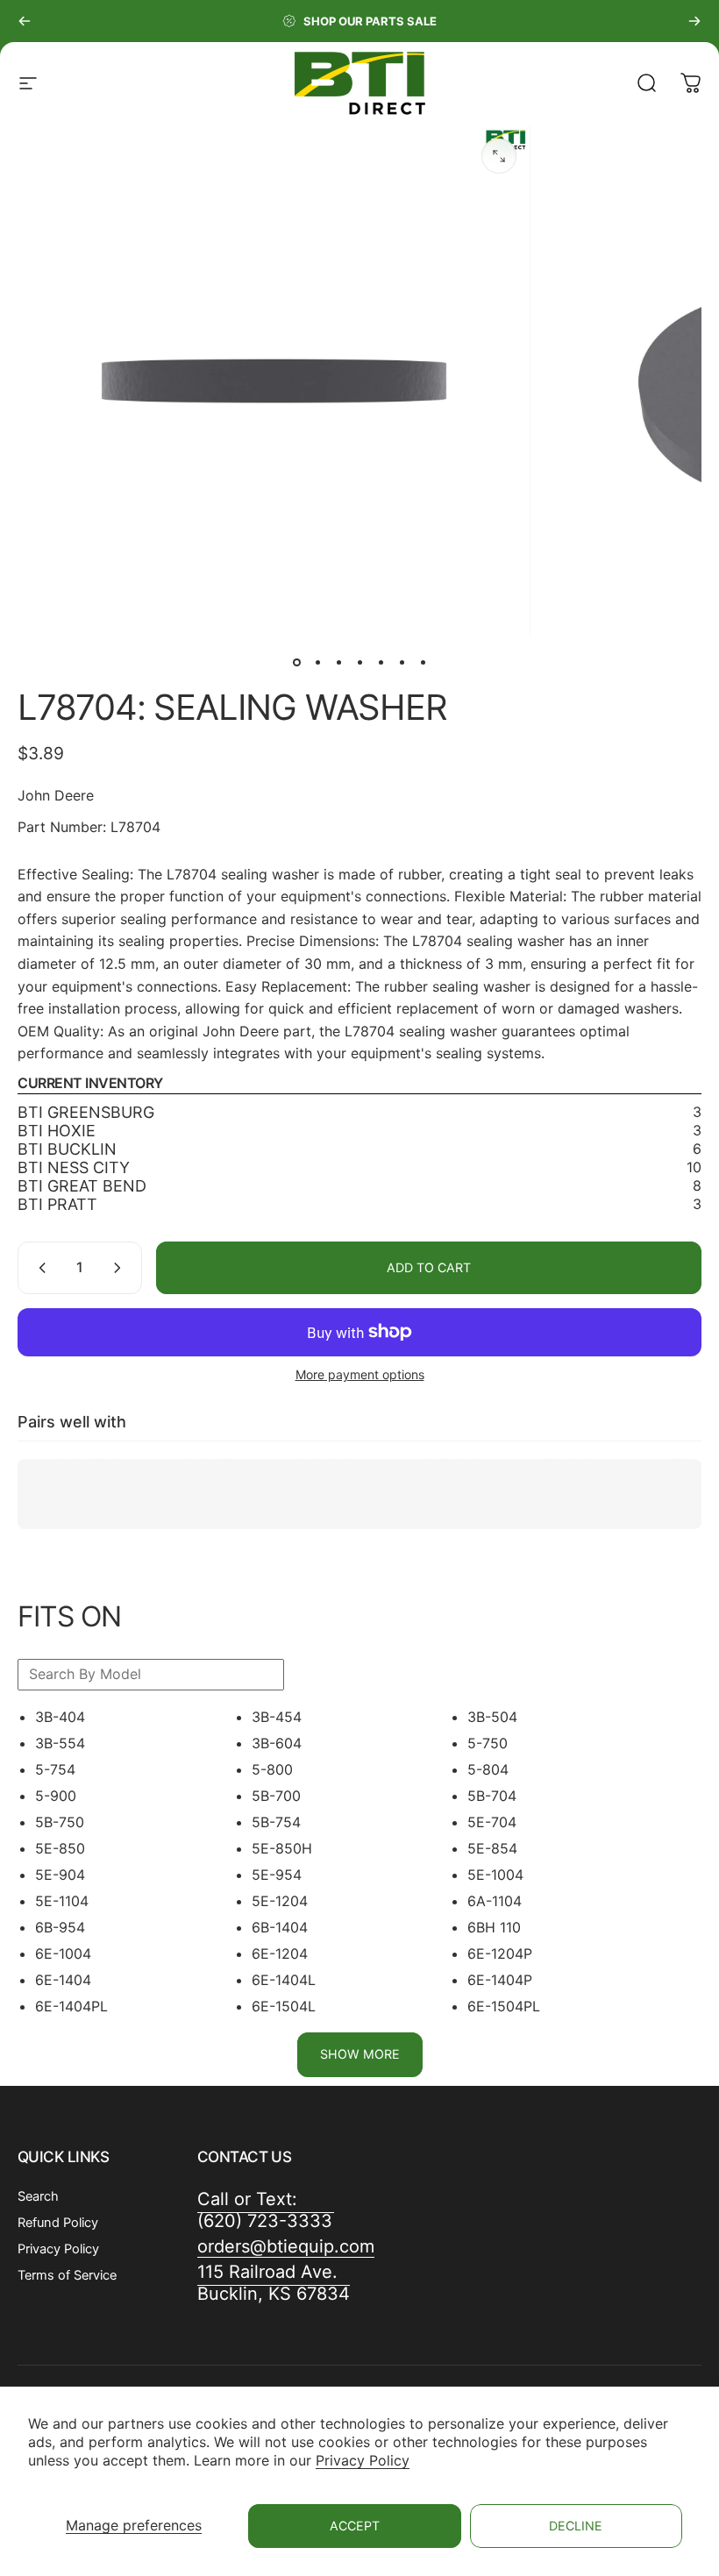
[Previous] (25, 21)
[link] (274, 2283)
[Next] (694, 21)
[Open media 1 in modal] (499, 156)
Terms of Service (67, 2275)
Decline (576, 2526)
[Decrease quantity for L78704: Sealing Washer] (39, 1268)
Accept (355, 2526)
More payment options (360, 1374)
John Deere (56, 795)
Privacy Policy (363, 2460)
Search (38, 2196)
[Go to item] (296, 662)
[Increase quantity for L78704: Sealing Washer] (121, 1268)
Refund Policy (58, 2223)
